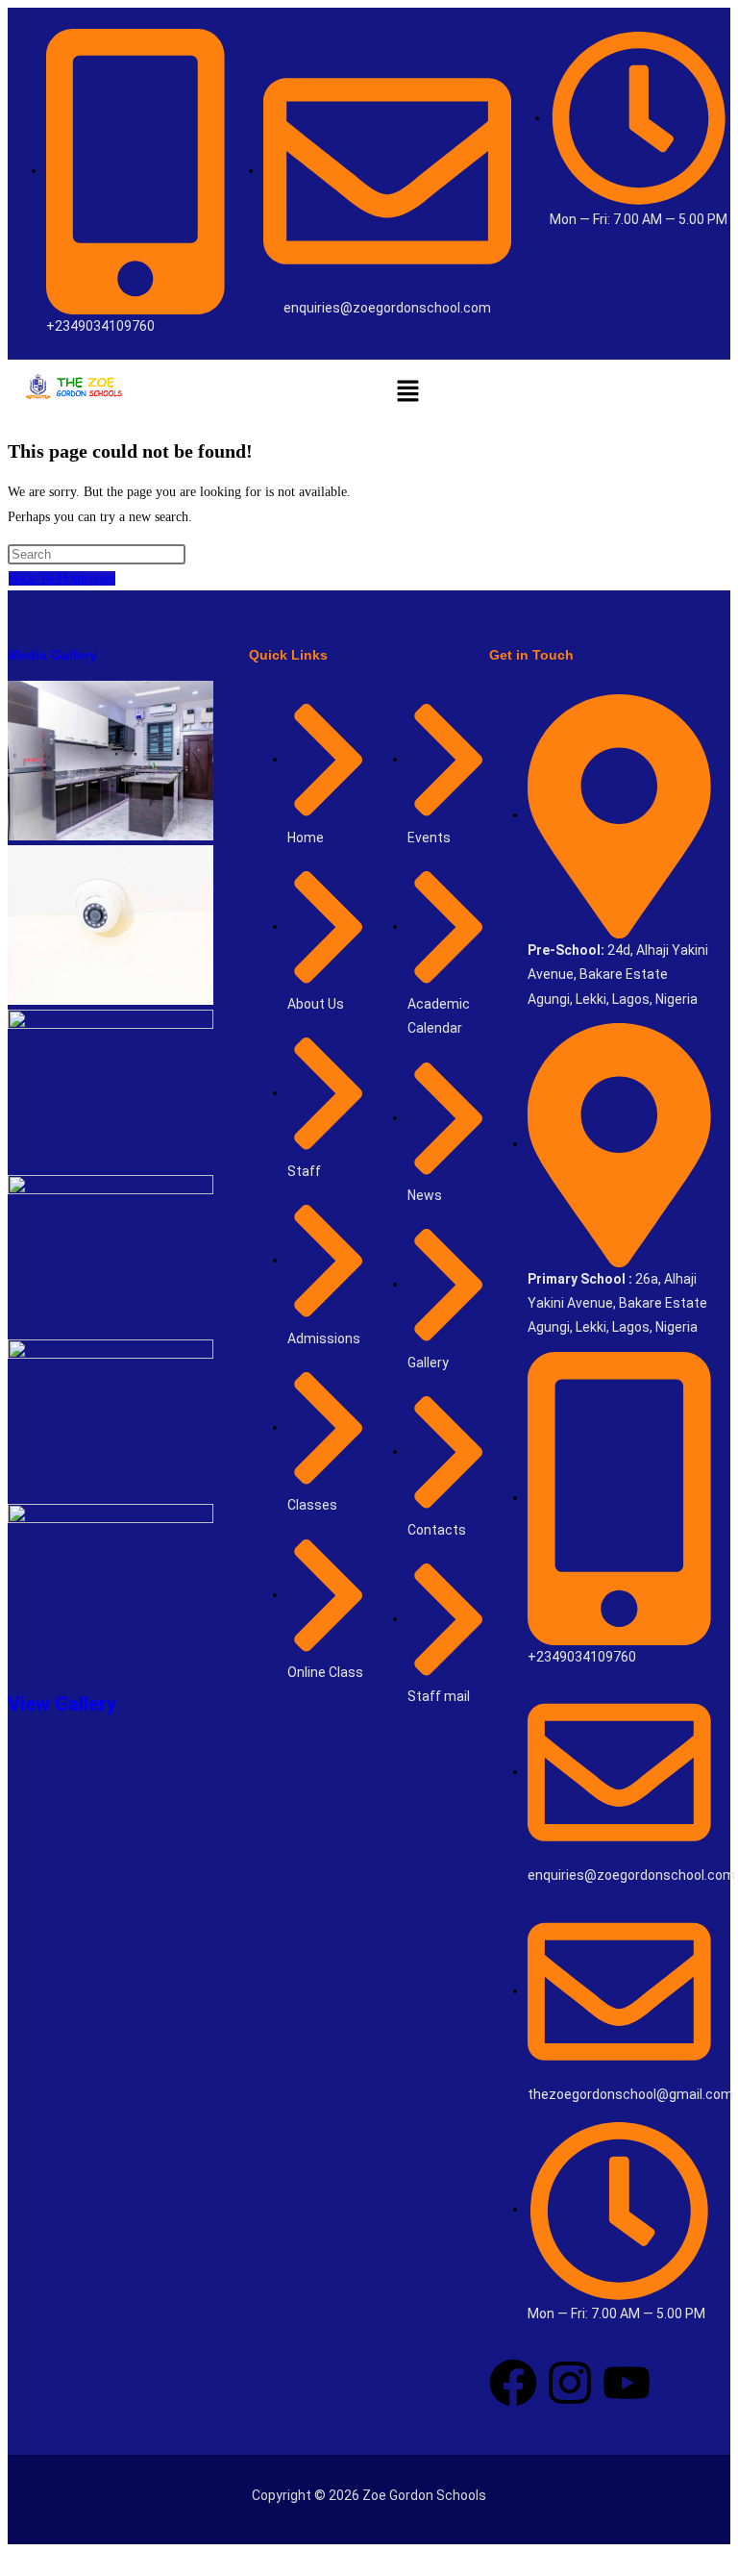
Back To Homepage (62, 578)
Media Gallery (52, 655)
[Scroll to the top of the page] (13, 2556)
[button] (407, 391)
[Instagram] (570, 2383)
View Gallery (62, 1704)
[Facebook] (513, 2383)
